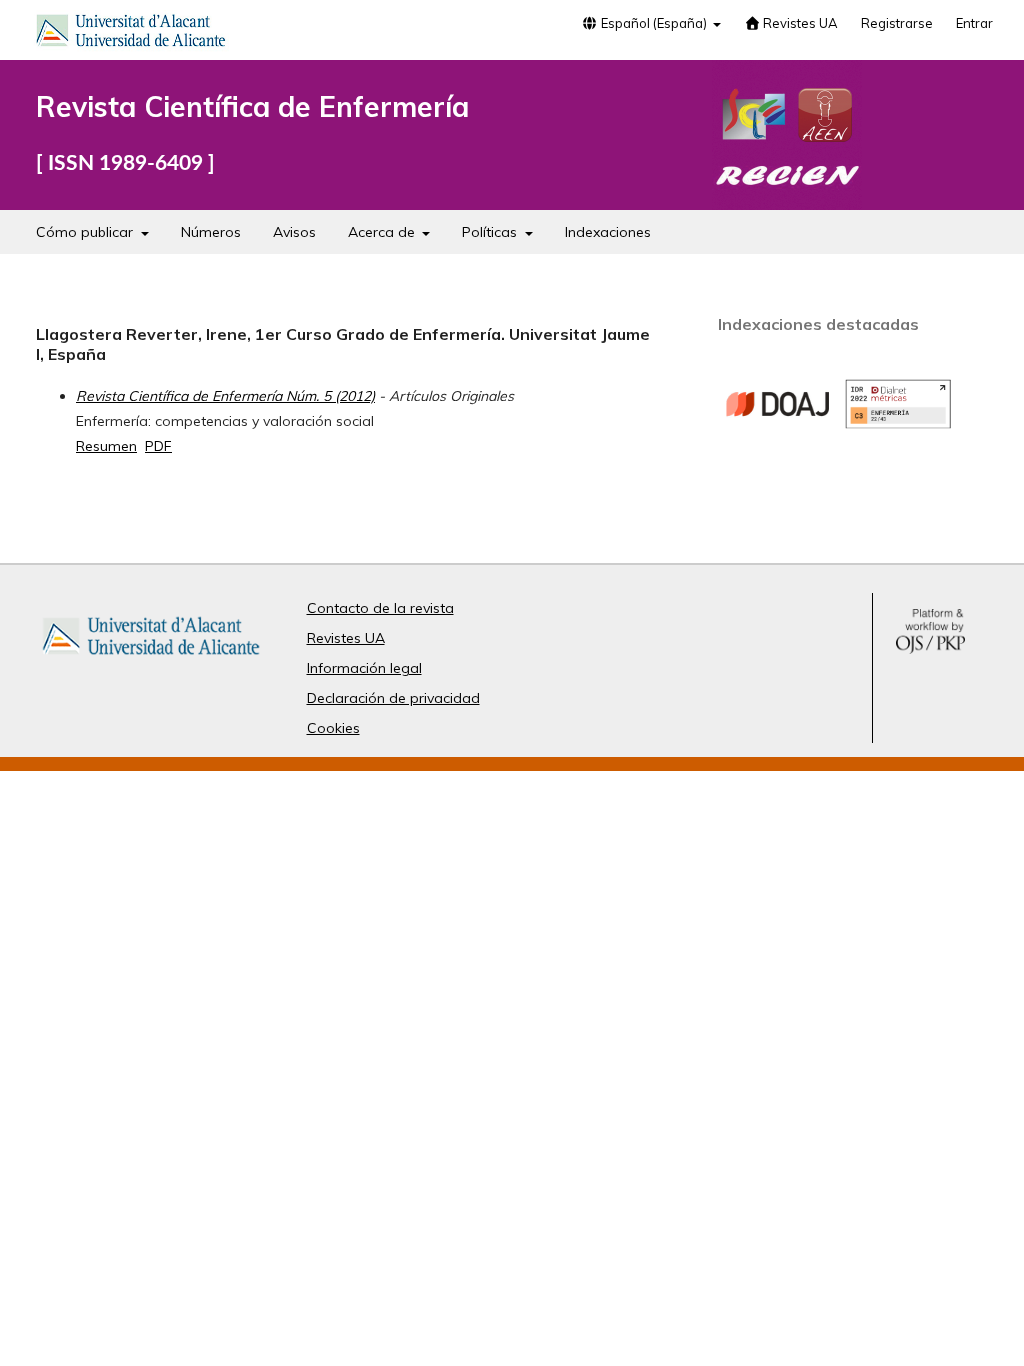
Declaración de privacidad (393, 698)
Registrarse (897, 23)
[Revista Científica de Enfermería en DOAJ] (778, 452)
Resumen (106, 446)
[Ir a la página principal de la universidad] (131, 34)
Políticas (491, 232)
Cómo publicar (86, 232)
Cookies (333, 728)
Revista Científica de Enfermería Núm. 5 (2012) (225, 396)
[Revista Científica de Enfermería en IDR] (898, 424)
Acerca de (383, 232)
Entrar (974, 23)
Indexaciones (608, 232)
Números (211, 232)
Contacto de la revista (380, 608)
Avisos (294, 232)
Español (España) (654, 23)
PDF (158, 446)
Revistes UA (799, 23)
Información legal (364, 668)
